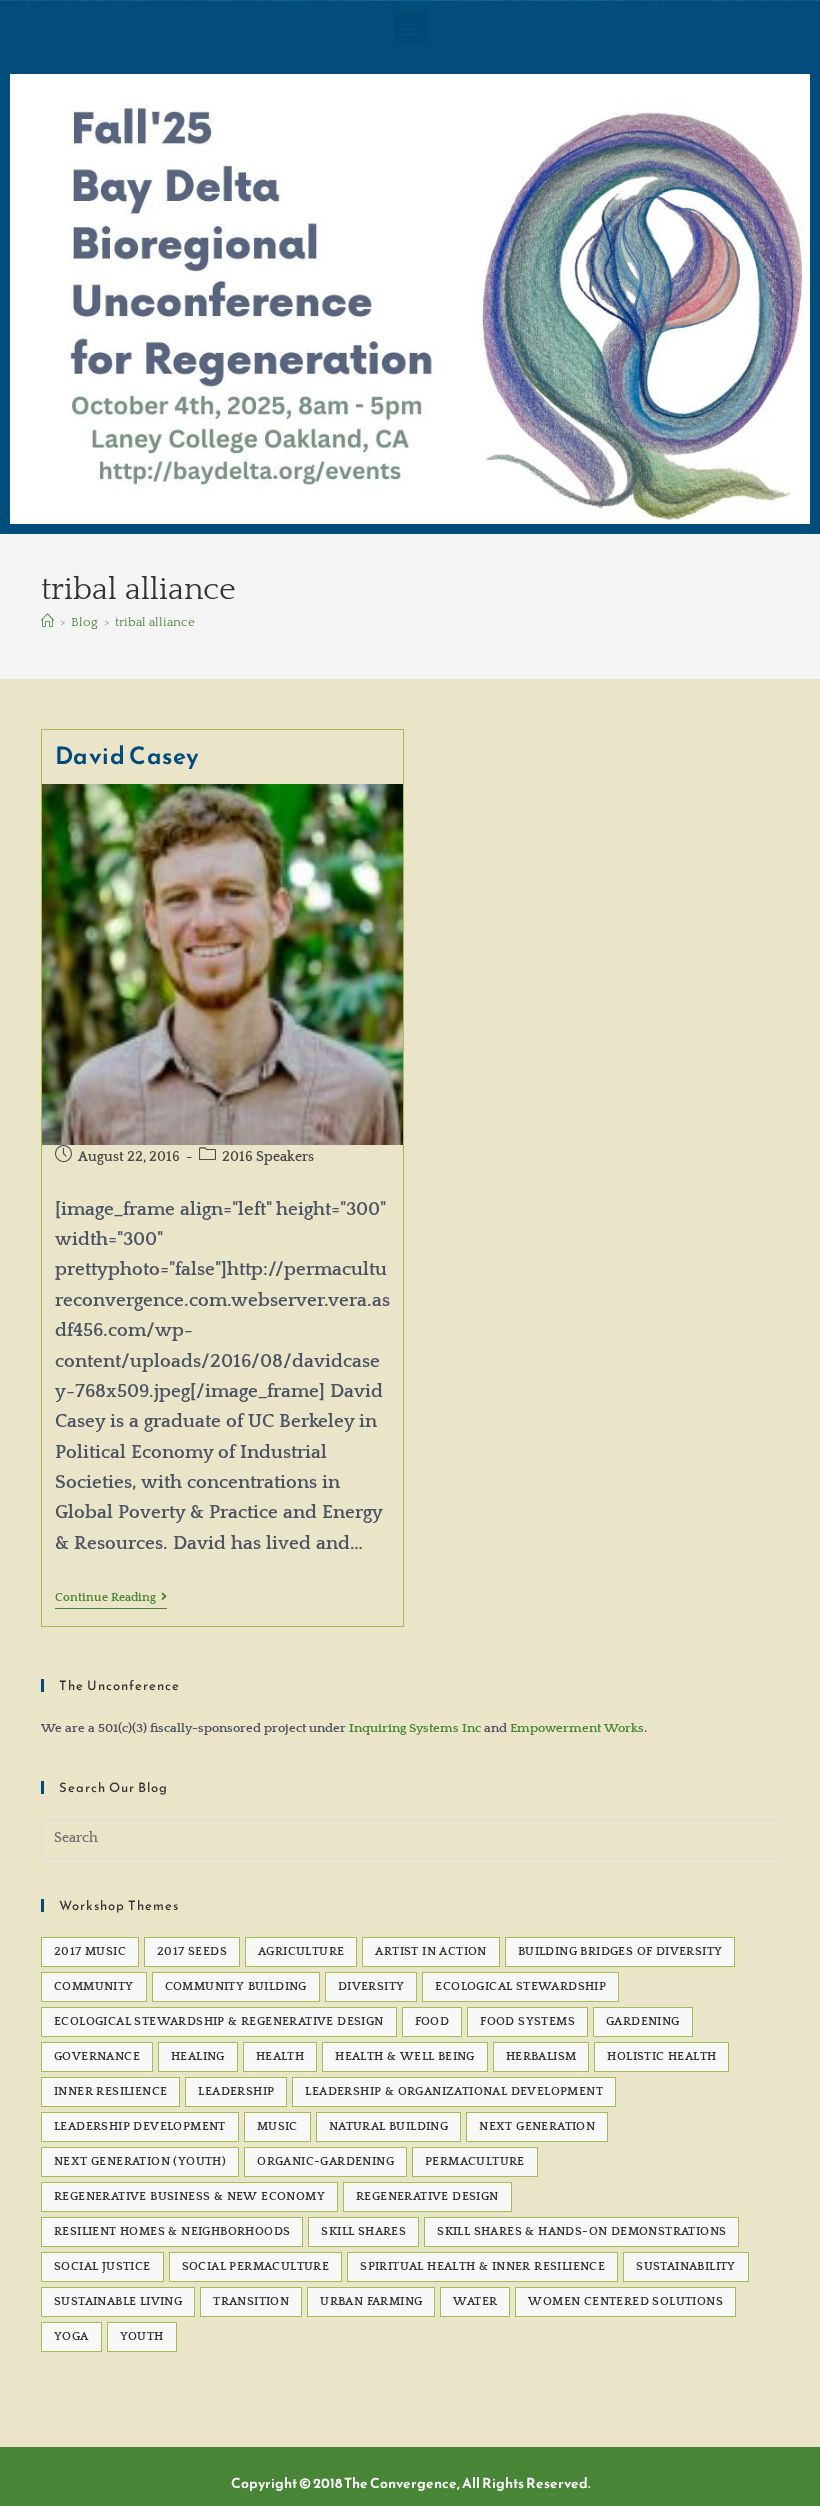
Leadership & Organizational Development (454, 2091)
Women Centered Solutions (625, 2301)
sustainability (686, 2266)
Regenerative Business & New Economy (189, 2196)
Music (277, 2126)
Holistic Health (661, 2056)
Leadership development (140, 2126)
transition (251, 2301)
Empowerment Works (577, 1728)
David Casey (128, 756)
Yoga (71, 2336)
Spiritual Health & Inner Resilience (482, 2266)
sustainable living (118, 2301)
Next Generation (537, 2126)
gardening (643, 2021)
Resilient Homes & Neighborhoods (172, 2231)
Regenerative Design (427, 2196)
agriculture (301, 1951)
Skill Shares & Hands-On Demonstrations (581, 2231)
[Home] (47, 622)
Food (432, 2021)
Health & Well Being (405, 2056)
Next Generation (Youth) (140, 2161)
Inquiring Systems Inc (415, 1728)
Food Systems (527, 2021)
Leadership (236, 2091)
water (475, 2301)
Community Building (236, 1986)
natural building (388, 2126)
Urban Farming (371, 2301)
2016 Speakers (268, 1157)
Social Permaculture (256, 2266)
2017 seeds (192, 1951)
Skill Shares (363, 2231)
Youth (142, 2336)
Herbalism (541, 2056)
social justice (102, 2266)
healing (198, 2056)
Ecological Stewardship (520, 1986)
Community (94, 1986)
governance (97, 2056)
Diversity (371, 1986)
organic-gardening (325, 2161)
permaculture (475, 2161)
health (280, 2056)
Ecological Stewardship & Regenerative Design (219, 2021)
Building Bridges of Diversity (620, 1951)
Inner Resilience (110, 2091)
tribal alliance (155, 622)
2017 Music (90, 1951)
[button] (410, 27)
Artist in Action (430, 1951)
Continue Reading (111, 1597)
